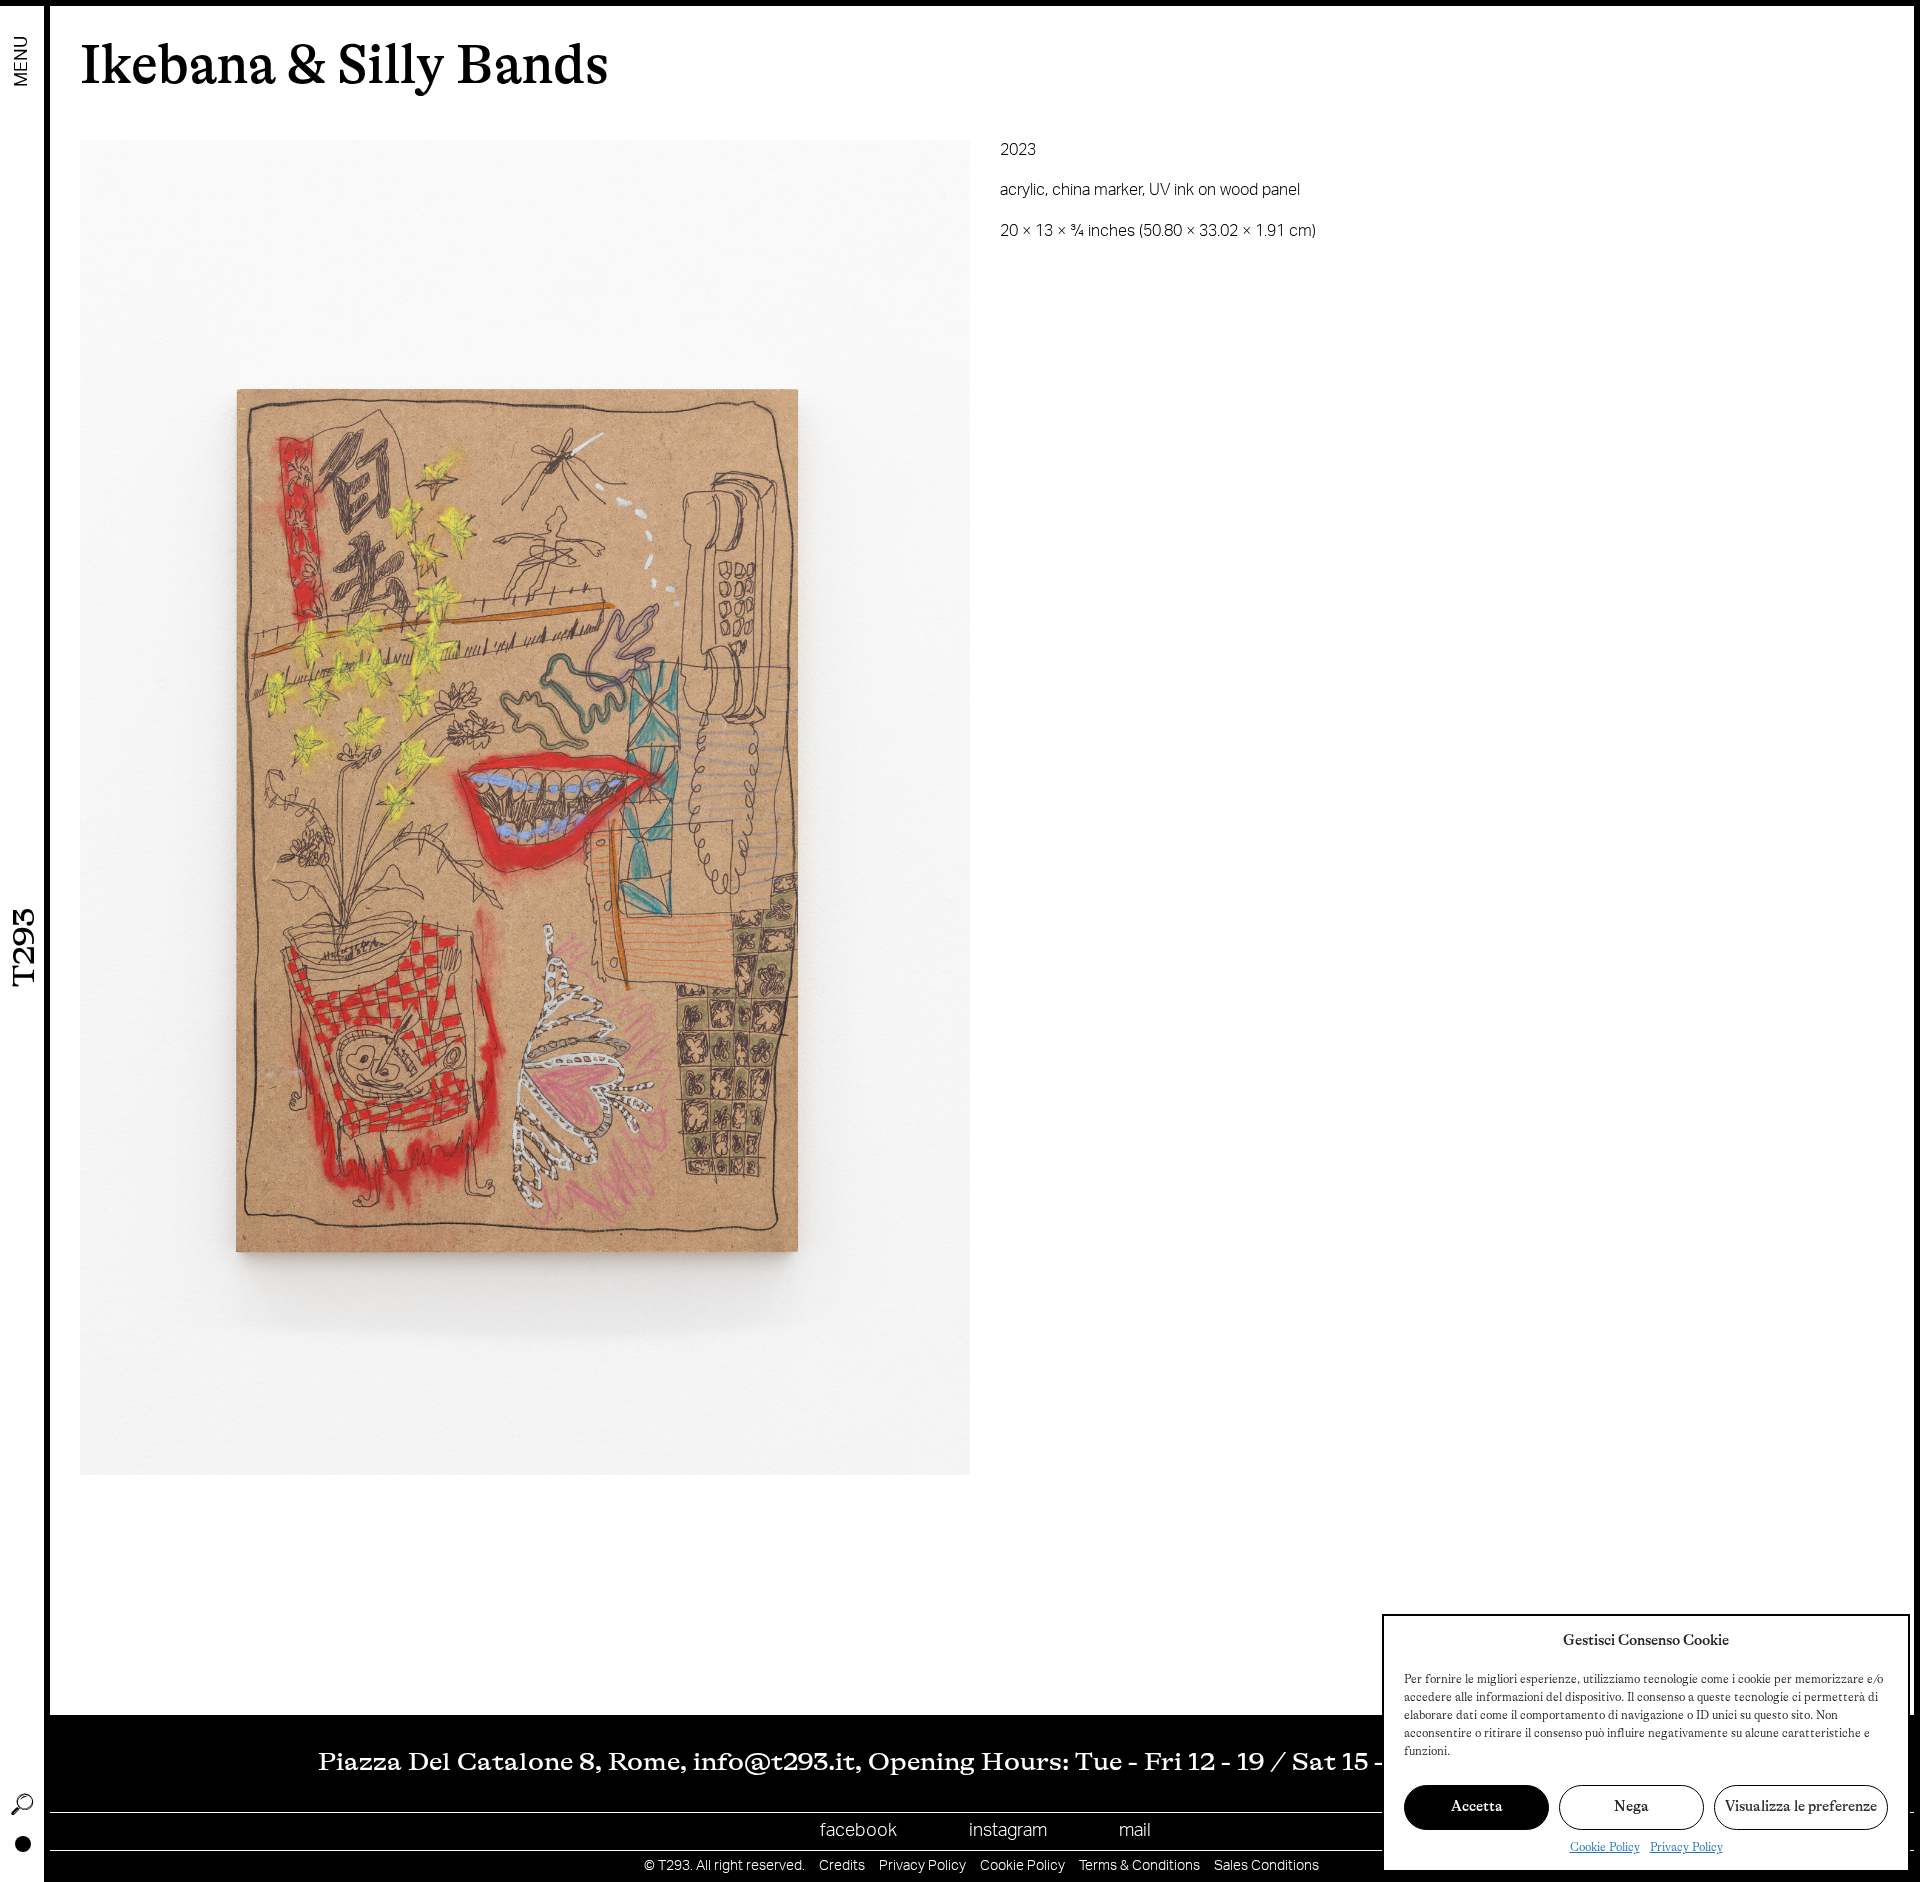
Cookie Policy (1605, 1847)
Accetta (1477, 1806)
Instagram (1008, 1831)
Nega (1631, 1806)
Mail (1135, 1831)
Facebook (858, 1831)
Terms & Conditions (1139, 1866)
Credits (842, 1866)
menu (22, 61)
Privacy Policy (1686, 1847)
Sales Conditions (1266, 1866)
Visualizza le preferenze (1801, 1806)
